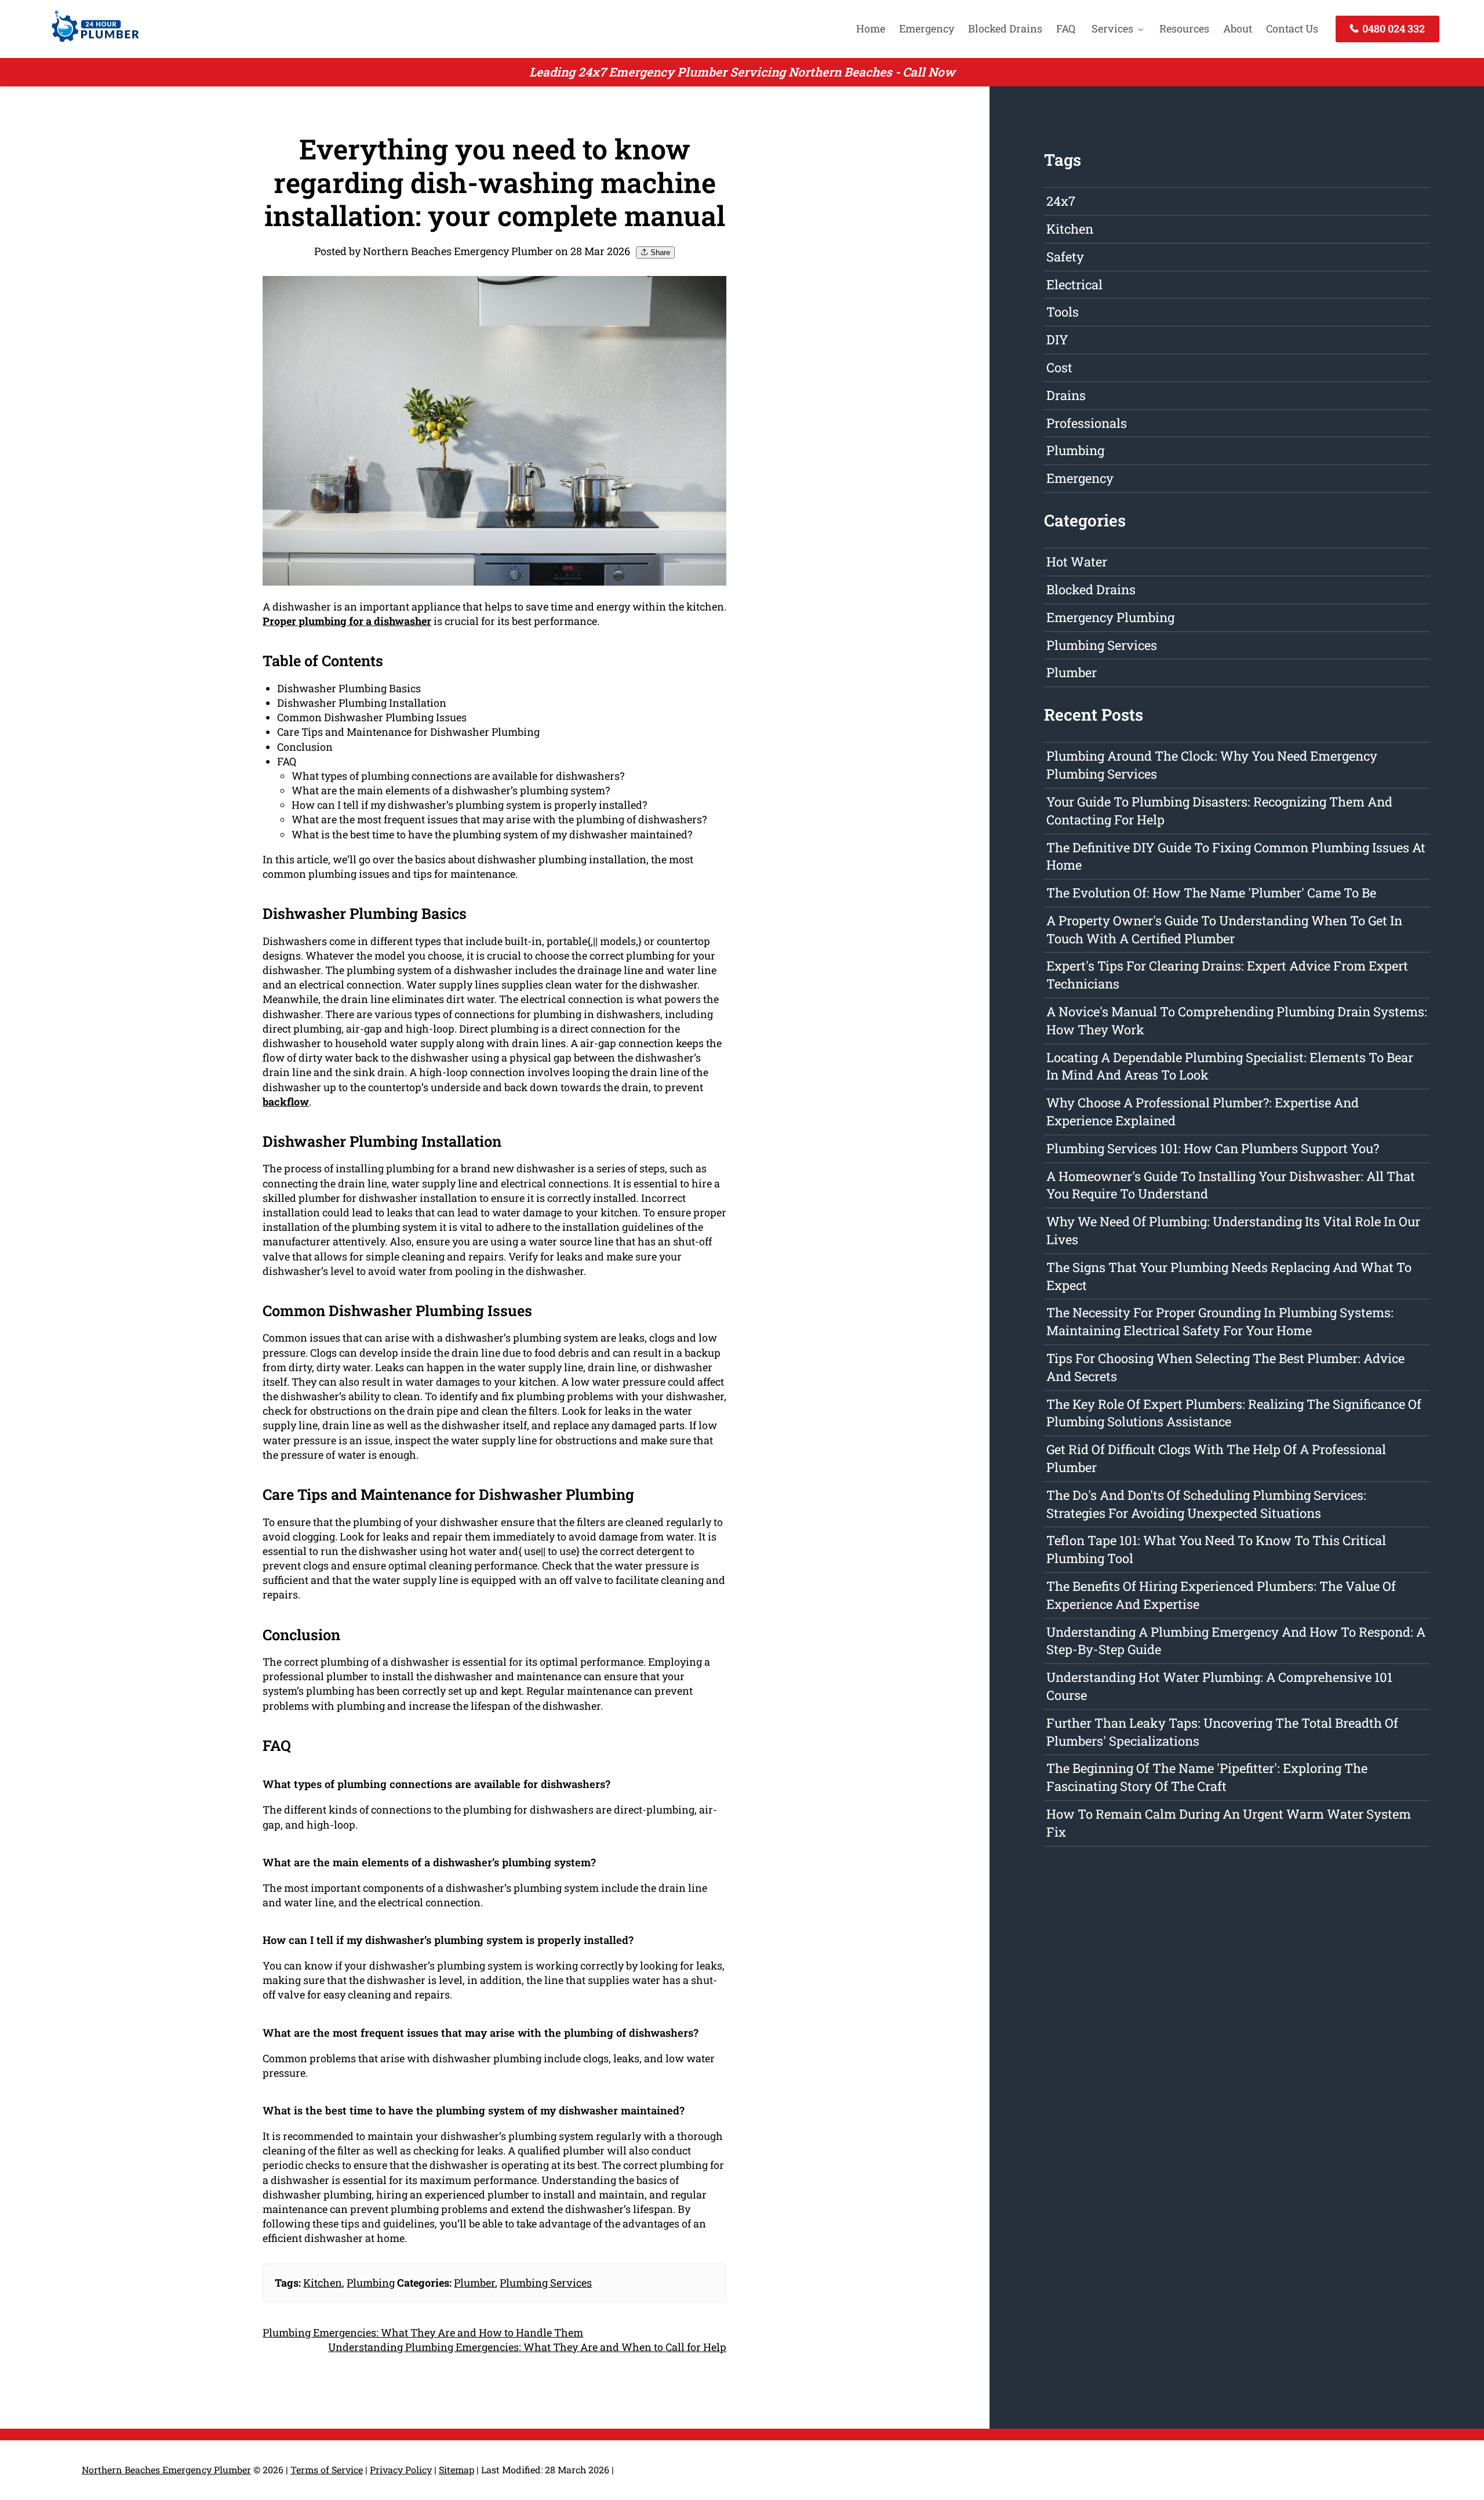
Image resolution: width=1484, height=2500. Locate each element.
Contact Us (1292, 28)
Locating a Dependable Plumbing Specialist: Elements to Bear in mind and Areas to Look (1230, 1066)
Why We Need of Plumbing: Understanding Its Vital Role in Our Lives (1233, 1230)
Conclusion (305, 747)
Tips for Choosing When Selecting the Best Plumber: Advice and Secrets (1225, 1367)
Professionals (1087, 423)
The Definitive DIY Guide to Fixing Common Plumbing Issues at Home (1236, 856)
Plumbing (371, 2283)
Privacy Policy (401, 2470)
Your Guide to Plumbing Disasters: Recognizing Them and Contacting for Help (1219, 811)
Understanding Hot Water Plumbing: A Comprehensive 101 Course (1219, 1686)
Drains (1066, 395)
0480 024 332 (1392, 28)
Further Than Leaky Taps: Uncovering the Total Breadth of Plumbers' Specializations (1222, 1732)
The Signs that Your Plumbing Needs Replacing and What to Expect (1229, 1276)
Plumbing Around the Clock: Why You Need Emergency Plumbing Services (1212, 765)
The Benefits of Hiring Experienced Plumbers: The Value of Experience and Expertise (1221, 1595)
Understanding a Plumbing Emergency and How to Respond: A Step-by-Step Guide (1236, 1641)
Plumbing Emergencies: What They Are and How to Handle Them (423, 2332)
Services (1112, 28)
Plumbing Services (546, 2283)
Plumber (474, 2283)
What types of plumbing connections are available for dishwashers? (458, 776)
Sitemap (457, 2470)
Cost (1059, 367)
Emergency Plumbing (1110, 617)
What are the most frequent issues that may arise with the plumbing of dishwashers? (499, 819)
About (1238, 28)
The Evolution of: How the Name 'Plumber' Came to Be (1211, 893)
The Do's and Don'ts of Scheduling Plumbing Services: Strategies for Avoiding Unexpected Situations (1206, 1504)
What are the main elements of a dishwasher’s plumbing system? (451, 790)
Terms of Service (327, 2470)
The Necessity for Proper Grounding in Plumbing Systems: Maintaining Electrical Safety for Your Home (1220, 1321)
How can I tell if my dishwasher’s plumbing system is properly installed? (469, 805)
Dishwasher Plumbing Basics (349, 688)
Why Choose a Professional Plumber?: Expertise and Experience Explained (1203, 1111)
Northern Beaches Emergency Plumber (166, 2470)
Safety (1065, 257)
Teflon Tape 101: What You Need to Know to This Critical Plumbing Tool (1216, 1549)
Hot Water (1077, 562)
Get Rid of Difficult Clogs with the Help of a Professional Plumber (1216, 1458)
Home (871, 28)
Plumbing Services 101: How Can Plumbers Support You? (1213, 1148)
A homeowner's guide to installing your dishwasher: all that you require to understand (1231, 1185)
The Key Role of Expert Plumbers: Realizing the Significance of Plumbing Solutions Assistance (1234, 1413)
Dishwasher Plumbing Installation (362, 703)
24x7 (1061, 201)
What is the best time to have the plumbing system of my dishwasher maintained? (492, 834)
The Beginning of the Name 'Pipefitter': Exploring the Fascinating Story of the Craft (1207, 1777)
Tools (1063, 312)
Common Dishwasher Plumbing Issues (372, 717)
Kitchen (323, 2283)
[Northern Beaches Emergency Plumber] (92, 43)
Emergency (927, 28)
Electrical (1074, 284)
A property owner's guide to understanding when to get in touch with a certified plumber (1224, 929)
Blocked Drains (1005, 28)
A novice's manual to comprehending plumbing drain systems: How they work (1237, 1020)
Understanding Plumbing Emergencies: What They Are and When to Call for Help (527, 2347)
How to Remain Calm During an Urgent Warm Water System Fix (1229, 1823)
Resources (1184, 28)
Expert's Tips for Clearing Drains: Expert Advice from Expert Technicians (1227, 975)
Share (659, 252)
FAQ (1066, 28)
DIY (1057, 339)
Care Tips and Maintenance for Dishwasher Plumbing (408, 732)
